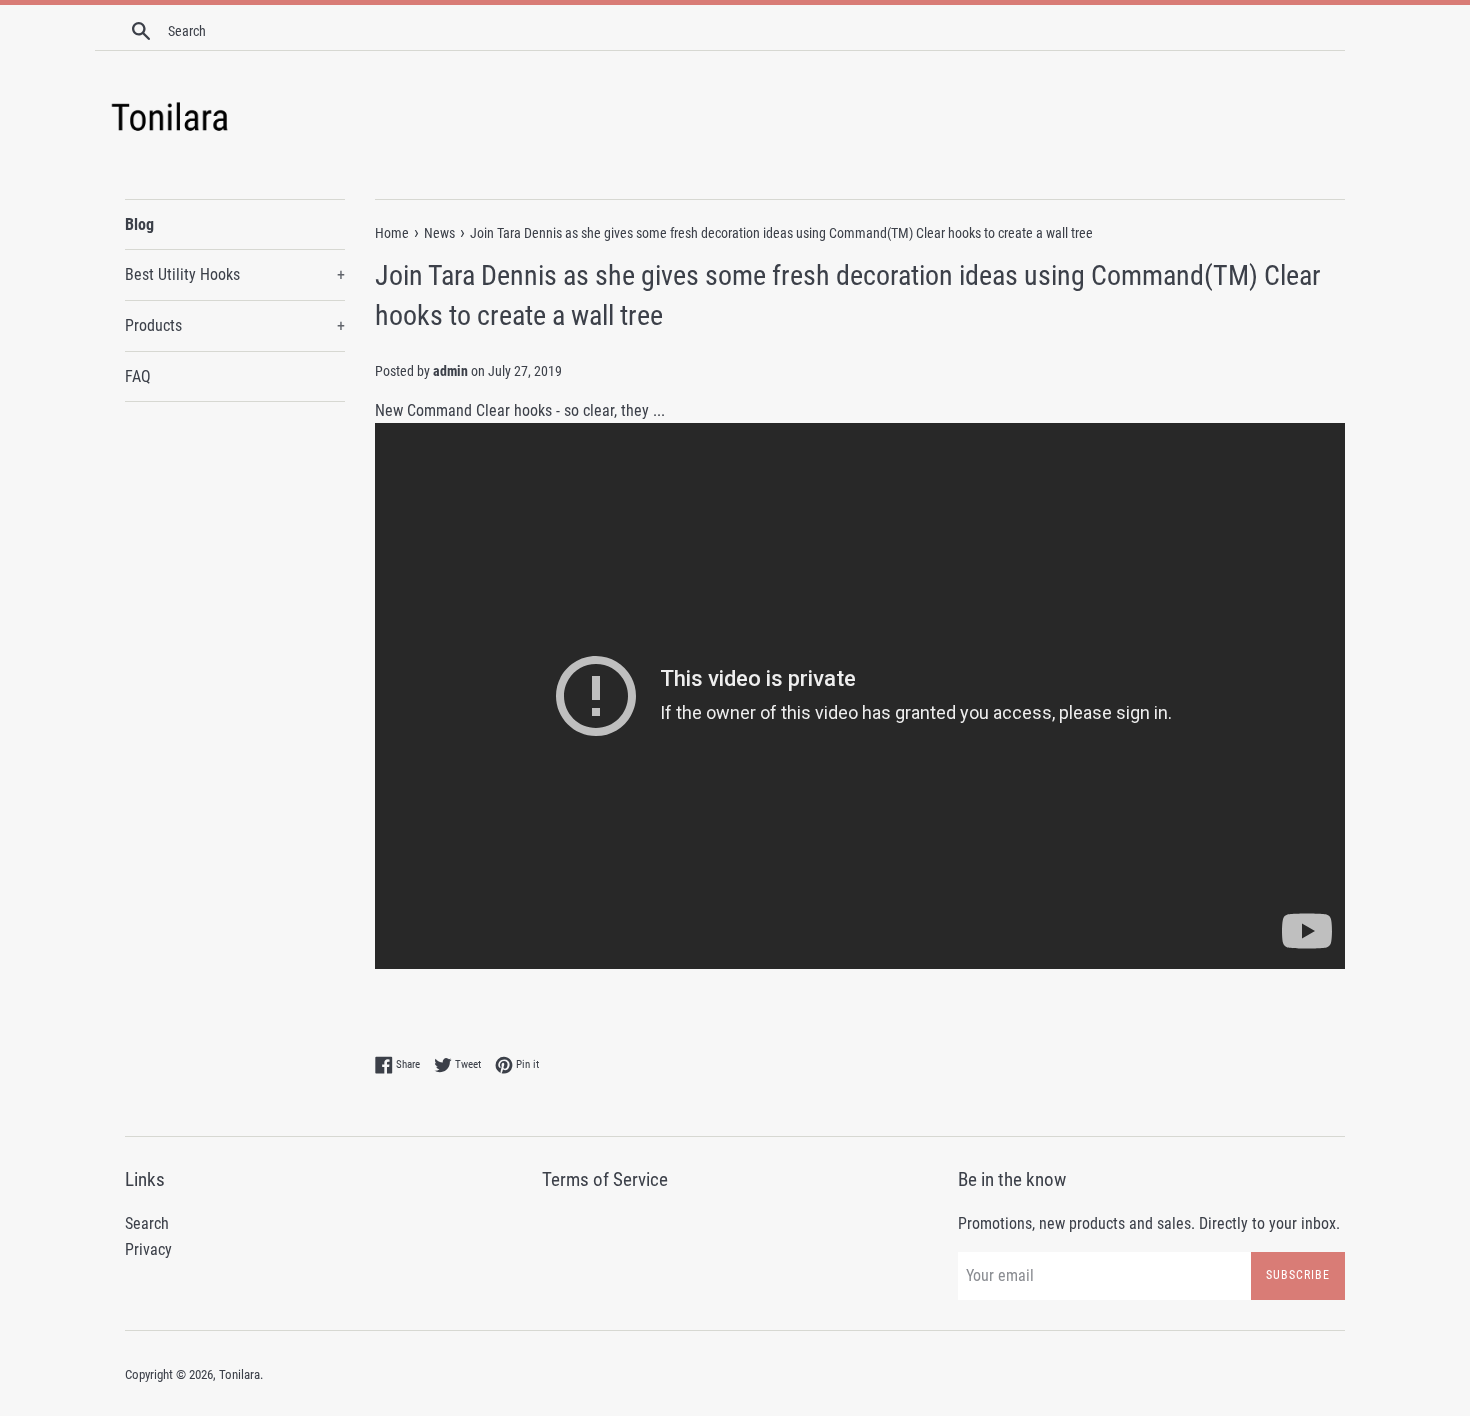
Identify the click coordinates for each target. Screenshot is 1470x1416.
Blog (139, 224)
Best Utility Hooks (235, 274)
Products (235, 325)
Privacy (148, 1249)
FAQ (138, 376)
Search (147, 1223)
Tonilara (239, 1374)
